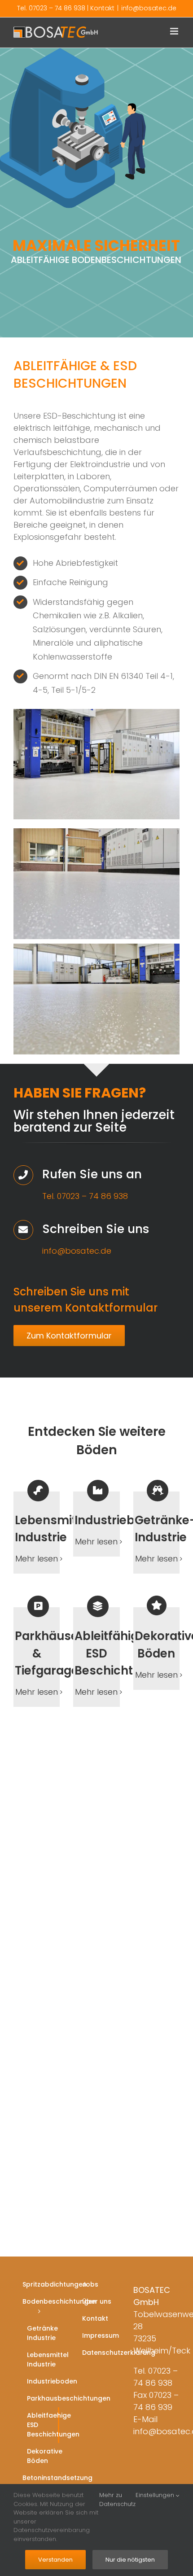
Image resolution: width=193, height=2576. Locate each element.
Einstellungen (156, 2495)
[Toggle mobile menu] (175, 31)
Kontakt (102, 8)
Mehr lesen (37, 1559)
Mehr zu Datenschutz (117, 2499)
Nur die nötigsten (130, 2560)
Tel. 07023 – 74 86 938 (51, 8)
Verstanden (55, 2560)
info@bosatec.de (149, 8)
